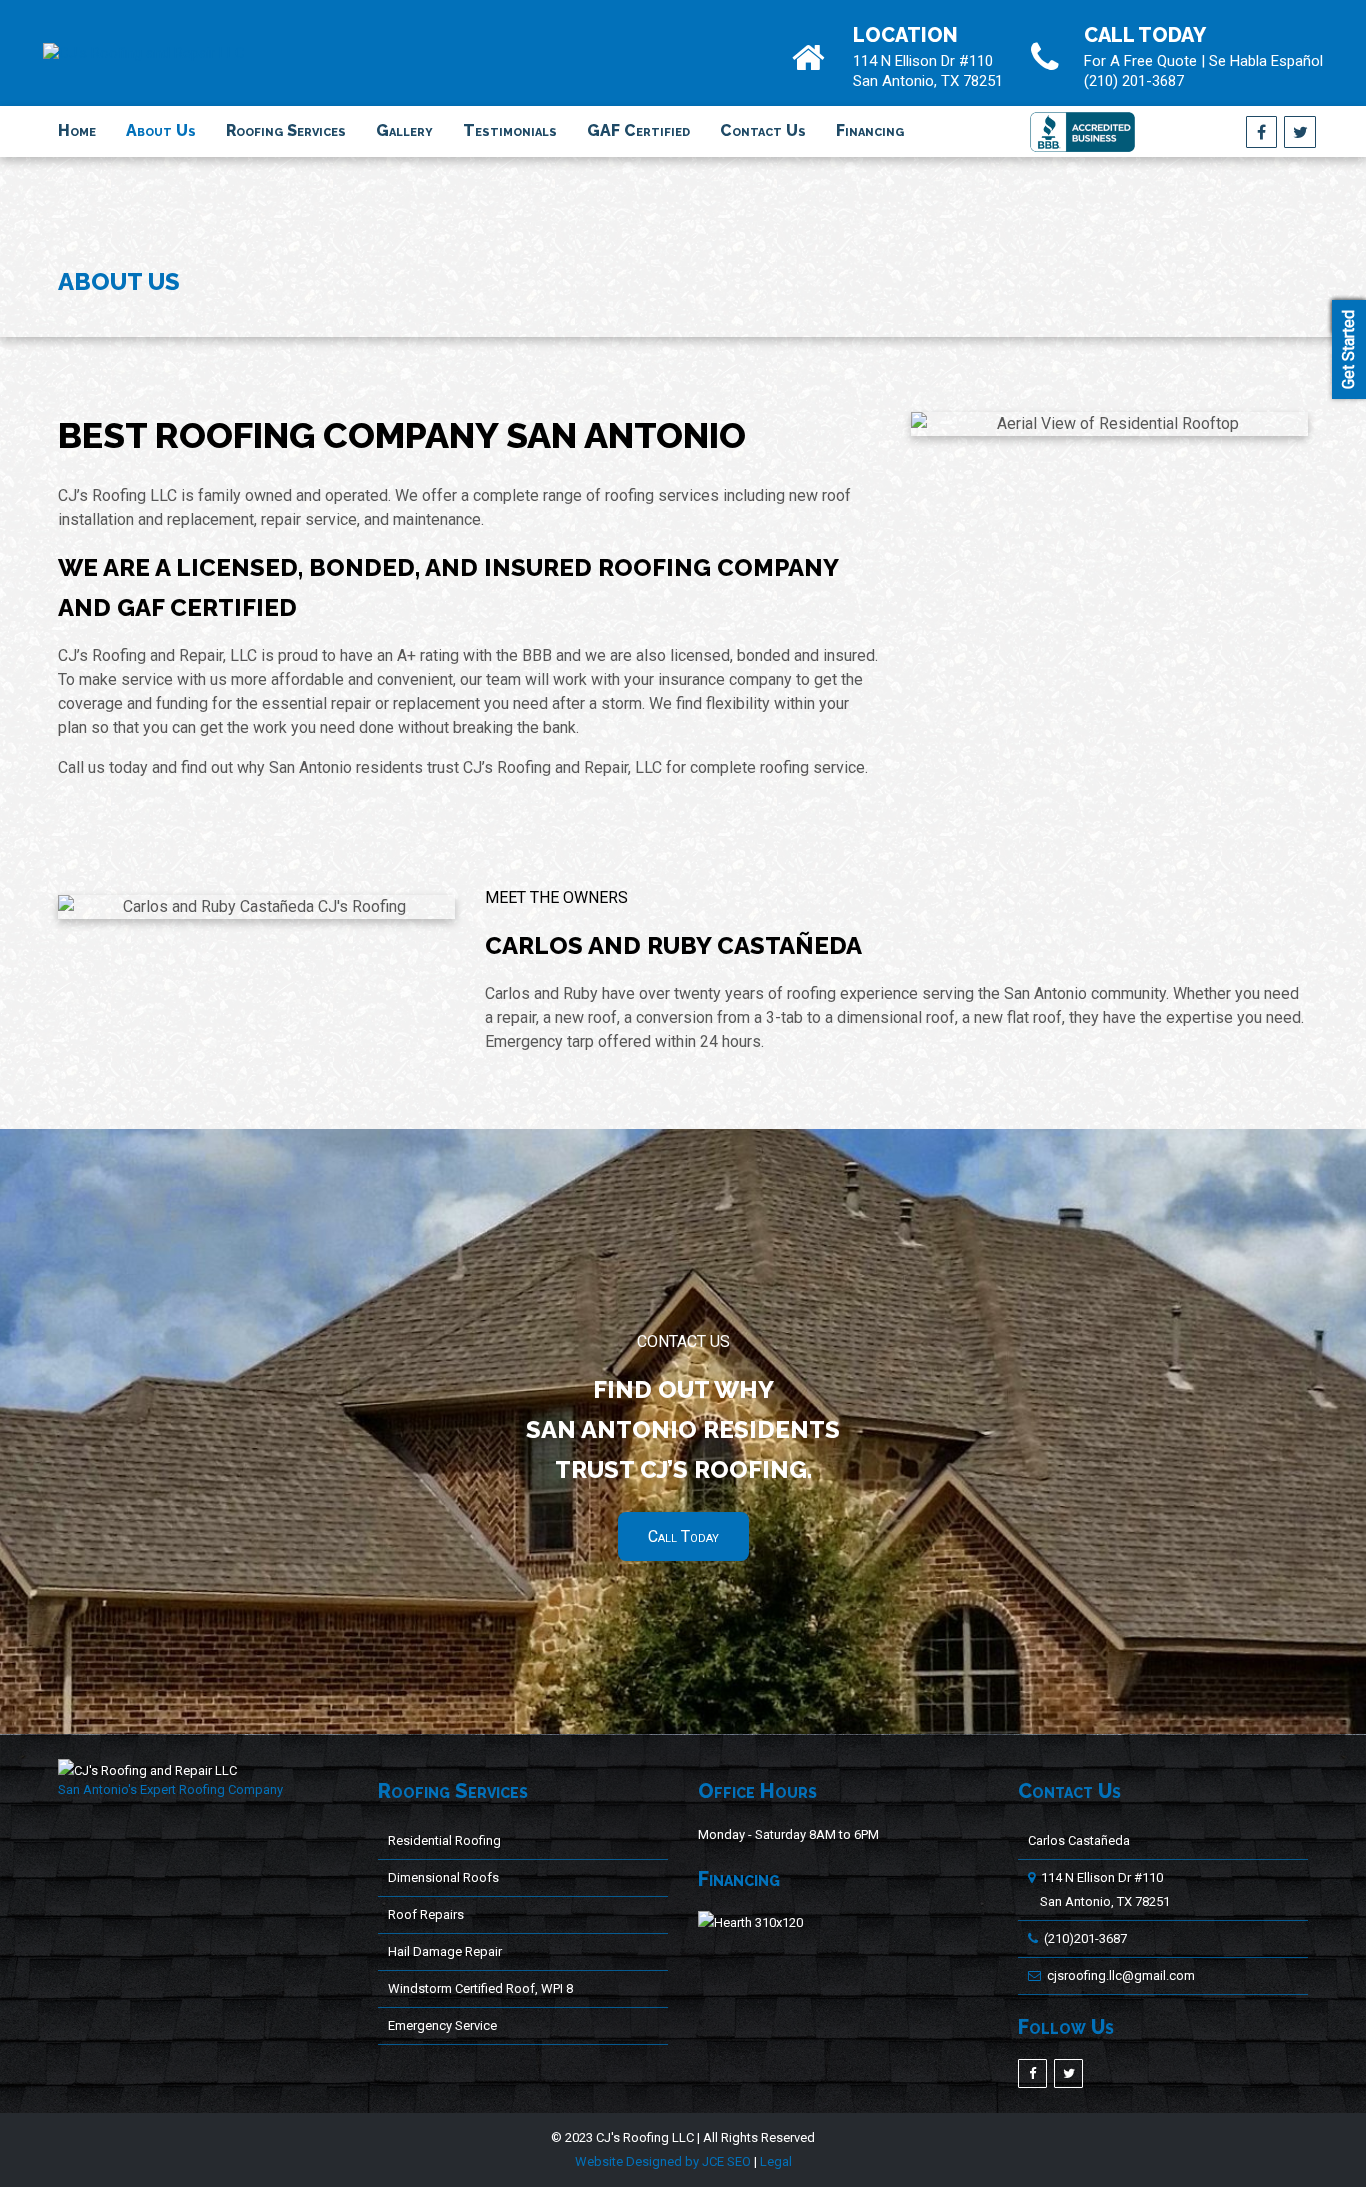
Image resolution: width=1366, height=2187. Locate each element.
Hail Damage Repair (445, 1951)
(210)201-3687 (1085, 1938)
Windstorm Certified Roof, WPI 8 (480, 1988)
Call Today (683, 1536)
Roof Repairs (426, 1914)
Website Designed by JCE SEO (663, 2161)
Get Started (1348, 349)
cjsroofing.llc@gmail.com (1121, 1975)
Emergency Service (442, 2025)
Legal (776, 2161)
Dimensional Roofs (443, 1877)
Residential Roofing (444, 1840)
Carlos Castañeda (1079, 1840)
